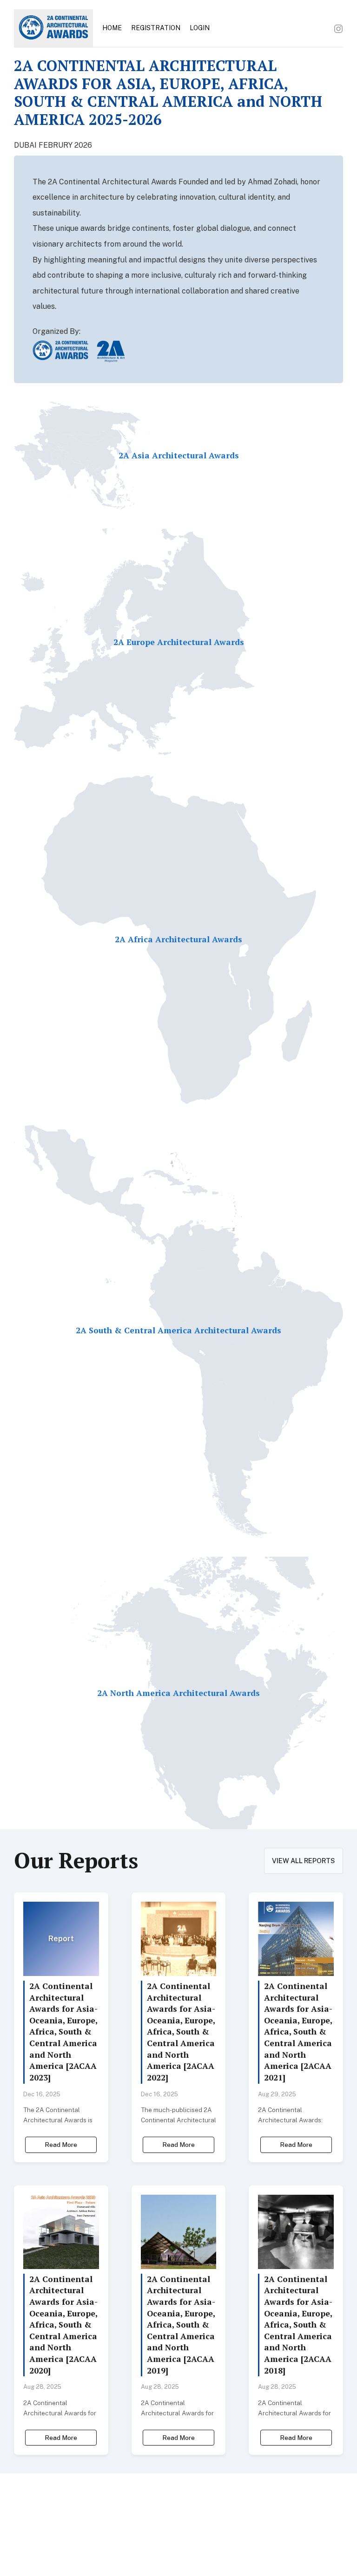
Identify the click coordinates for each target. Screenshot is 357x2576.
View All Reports (304, 1861)
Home (112, 28)
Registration (156, 28)
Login (200, 28)
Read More (61, 2145)
